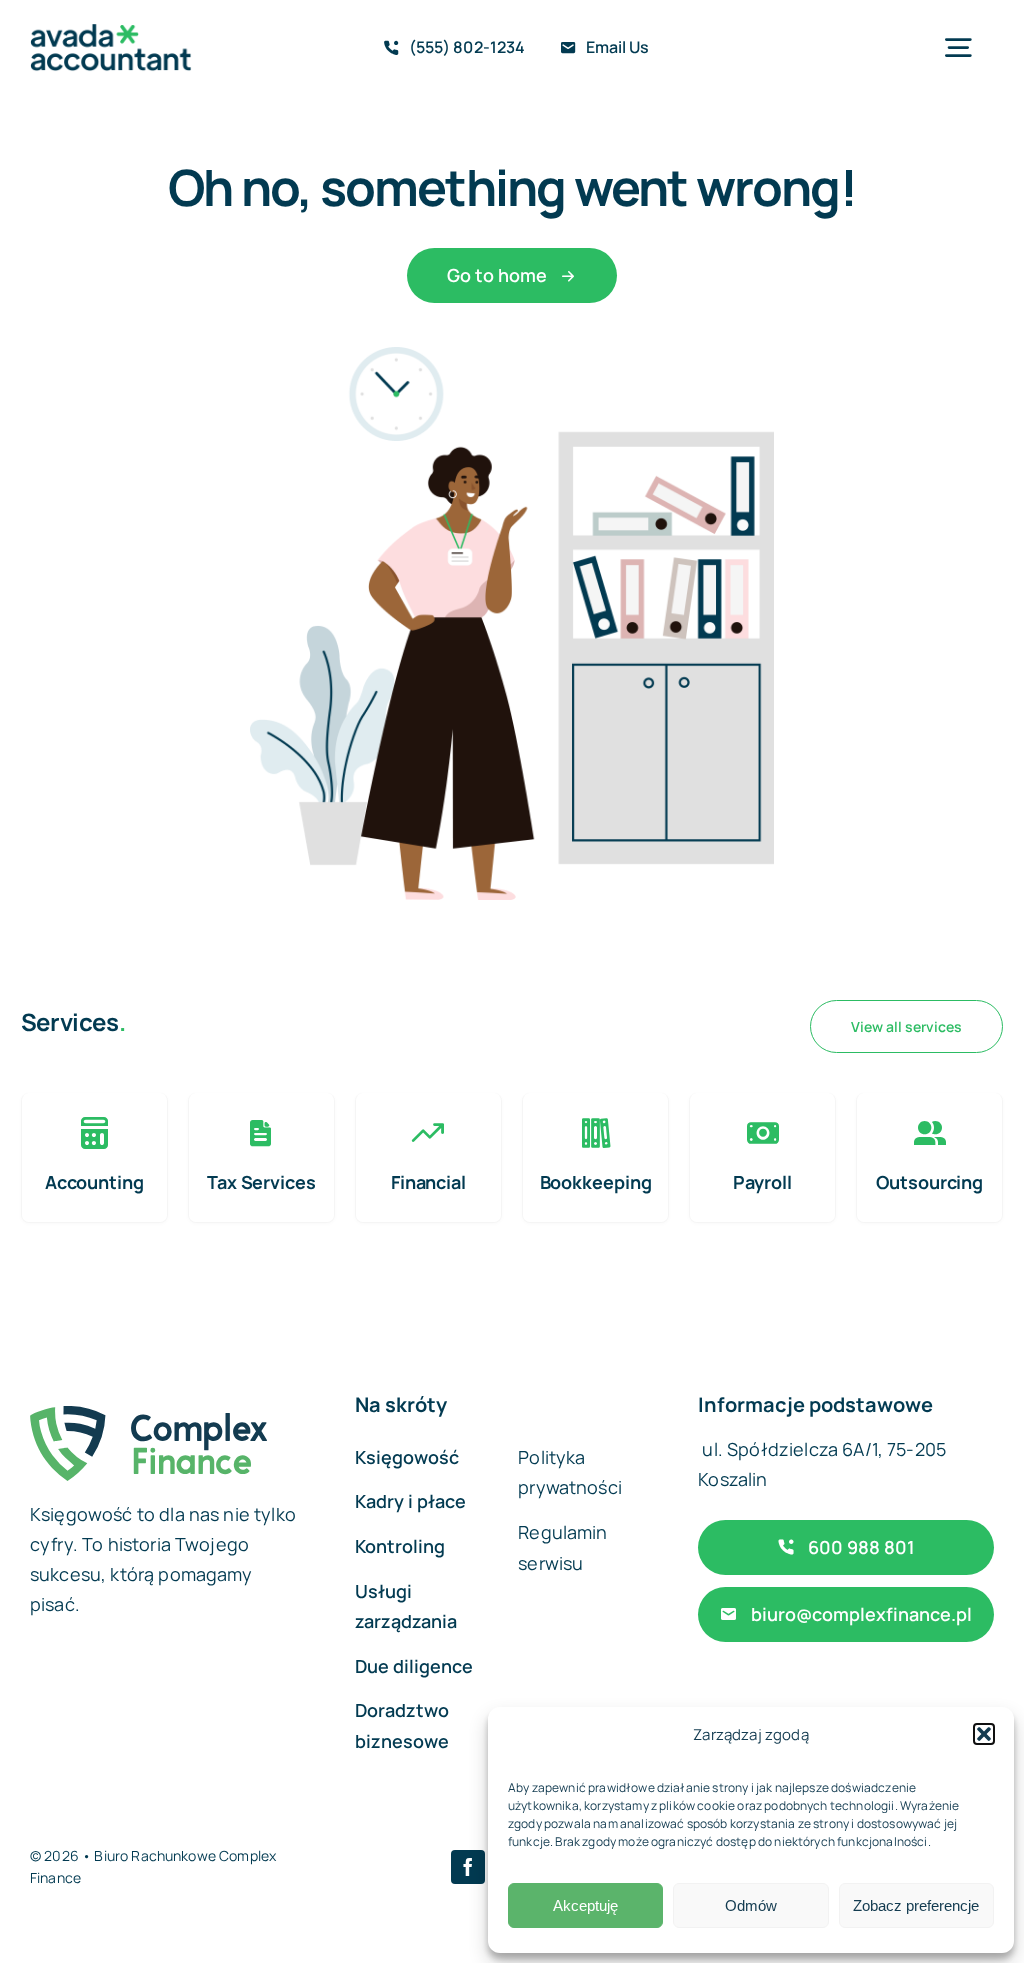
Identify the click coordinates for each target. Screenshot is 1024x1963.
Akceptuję (585, 1905)
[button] (984, 1734)
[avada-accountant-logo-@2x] (111, 33)
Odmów (751, 1905)
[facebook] (468, 1867)
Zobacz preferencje (916, 1905)
